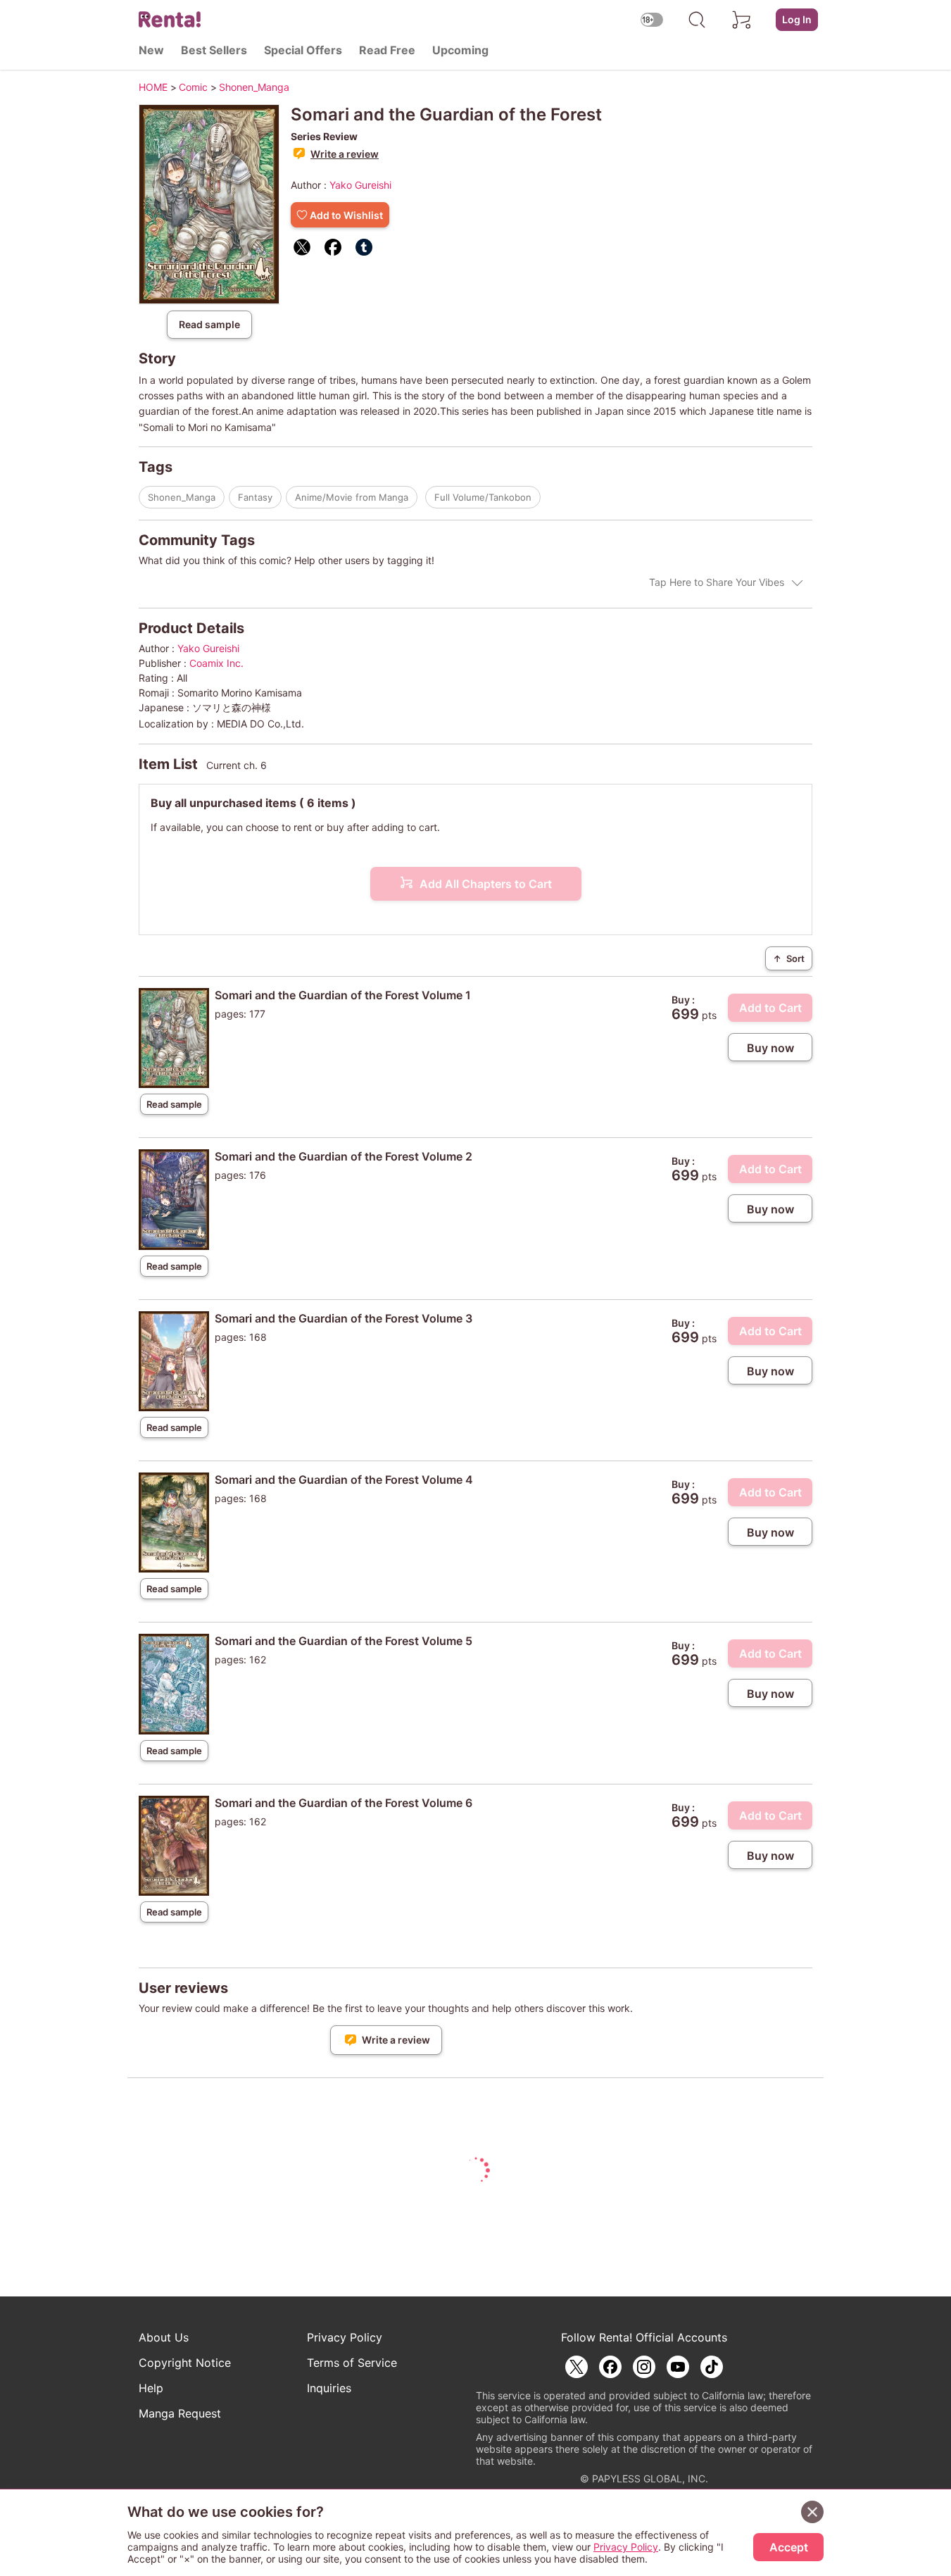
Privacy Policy (345, 2337)
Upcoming (460, 50)
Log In (797, 19)
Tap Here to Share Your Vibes (717, 582)
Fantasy (255, 497)
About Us (164, 2337)
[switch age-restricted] (652, 19)
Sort (789, 958)
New (151, 50)
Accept (789, 2547)
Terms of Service (352, 2363)
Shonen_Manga (182, 497)
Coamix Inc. (216, 663)
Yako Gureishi (360, 185)
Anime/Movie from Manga (352, 497)
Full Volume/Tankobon (483, 497)
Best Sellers (214, 50)
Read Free (387, 50)
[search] (697, 20)
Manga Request (180, 2413)
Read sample (209, 324)
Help (151, 2388)
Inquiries (329, 2388)
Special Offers (303, 50)
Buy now (770, 1048)
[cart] (742, 20)
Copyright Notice (185, 2363)
